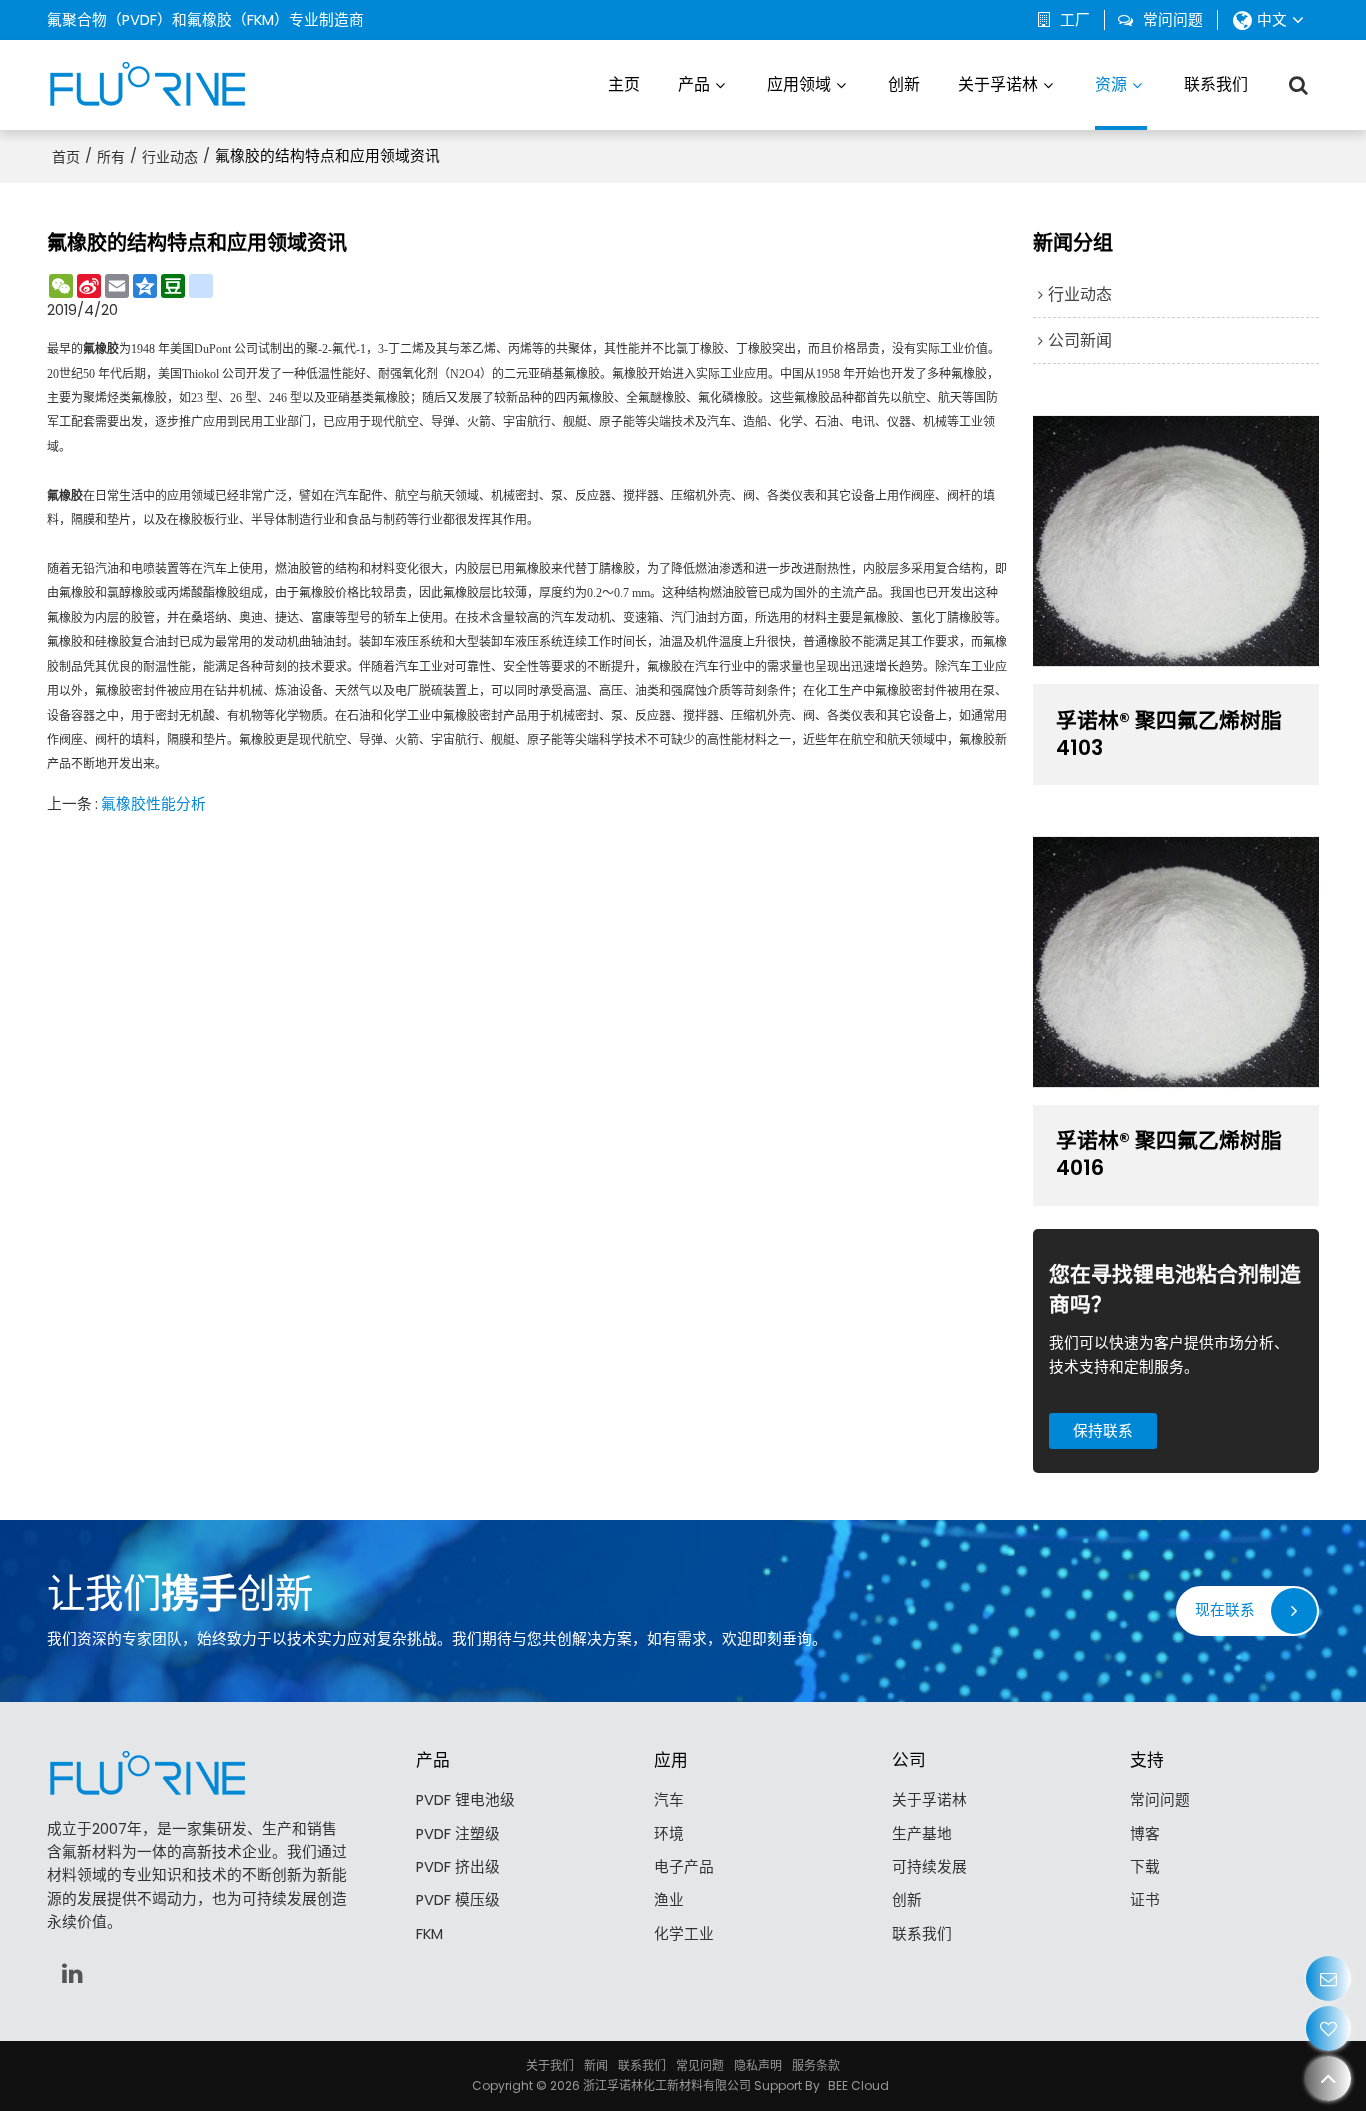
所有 (111, 157)
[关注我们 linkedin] (72, 1973)
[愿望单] (1328, 2028)
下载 (1145, 1867)
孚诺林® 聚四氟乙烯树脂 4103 (1169, 735)
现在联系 (1225, 1610)
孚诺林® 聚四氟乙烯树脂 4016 (1169, 1155)
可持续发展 (929, 1867)
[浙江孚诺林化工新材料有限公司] (147, 85)
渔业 (669, 1900)
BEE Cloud (858, 2085)
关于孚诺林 (998, 84)
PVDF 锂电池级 (465, 1800)
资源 (1111, 84)
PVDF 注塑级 (458, 1834)
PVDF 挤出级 (458, 1867)
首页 (66, 157)
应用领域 (799, 84)
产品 (694, 84)
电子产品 (684, 1867)
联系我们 (1216, 84)
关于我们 (550, 2065)
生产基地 (922, 1834)
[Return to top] (1328, 2078)
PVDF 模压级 (458, 1900)
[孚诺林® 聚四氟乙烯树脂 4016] (1176, 962)
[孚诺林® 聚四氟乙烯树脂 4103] (1176, 541)
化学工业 (684, 1934)
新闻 (596, 2065)
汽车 (669, 1800)
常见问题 (700, 2065)
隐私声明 (758, 2065)
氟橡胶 (101, 349)
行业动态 (170, 157)
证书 (1145, 1900)
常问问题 (1173, 20)
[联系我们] (1328, 1978)
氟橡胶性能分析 (153, 804)
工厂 (1075, 20)
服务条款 (816, 2065)
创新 (904, 84)
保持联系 (1103, 1431)
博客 (1145, 1834)
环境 (669, 1834)
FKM (429, 1934)
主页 (624, 84)
